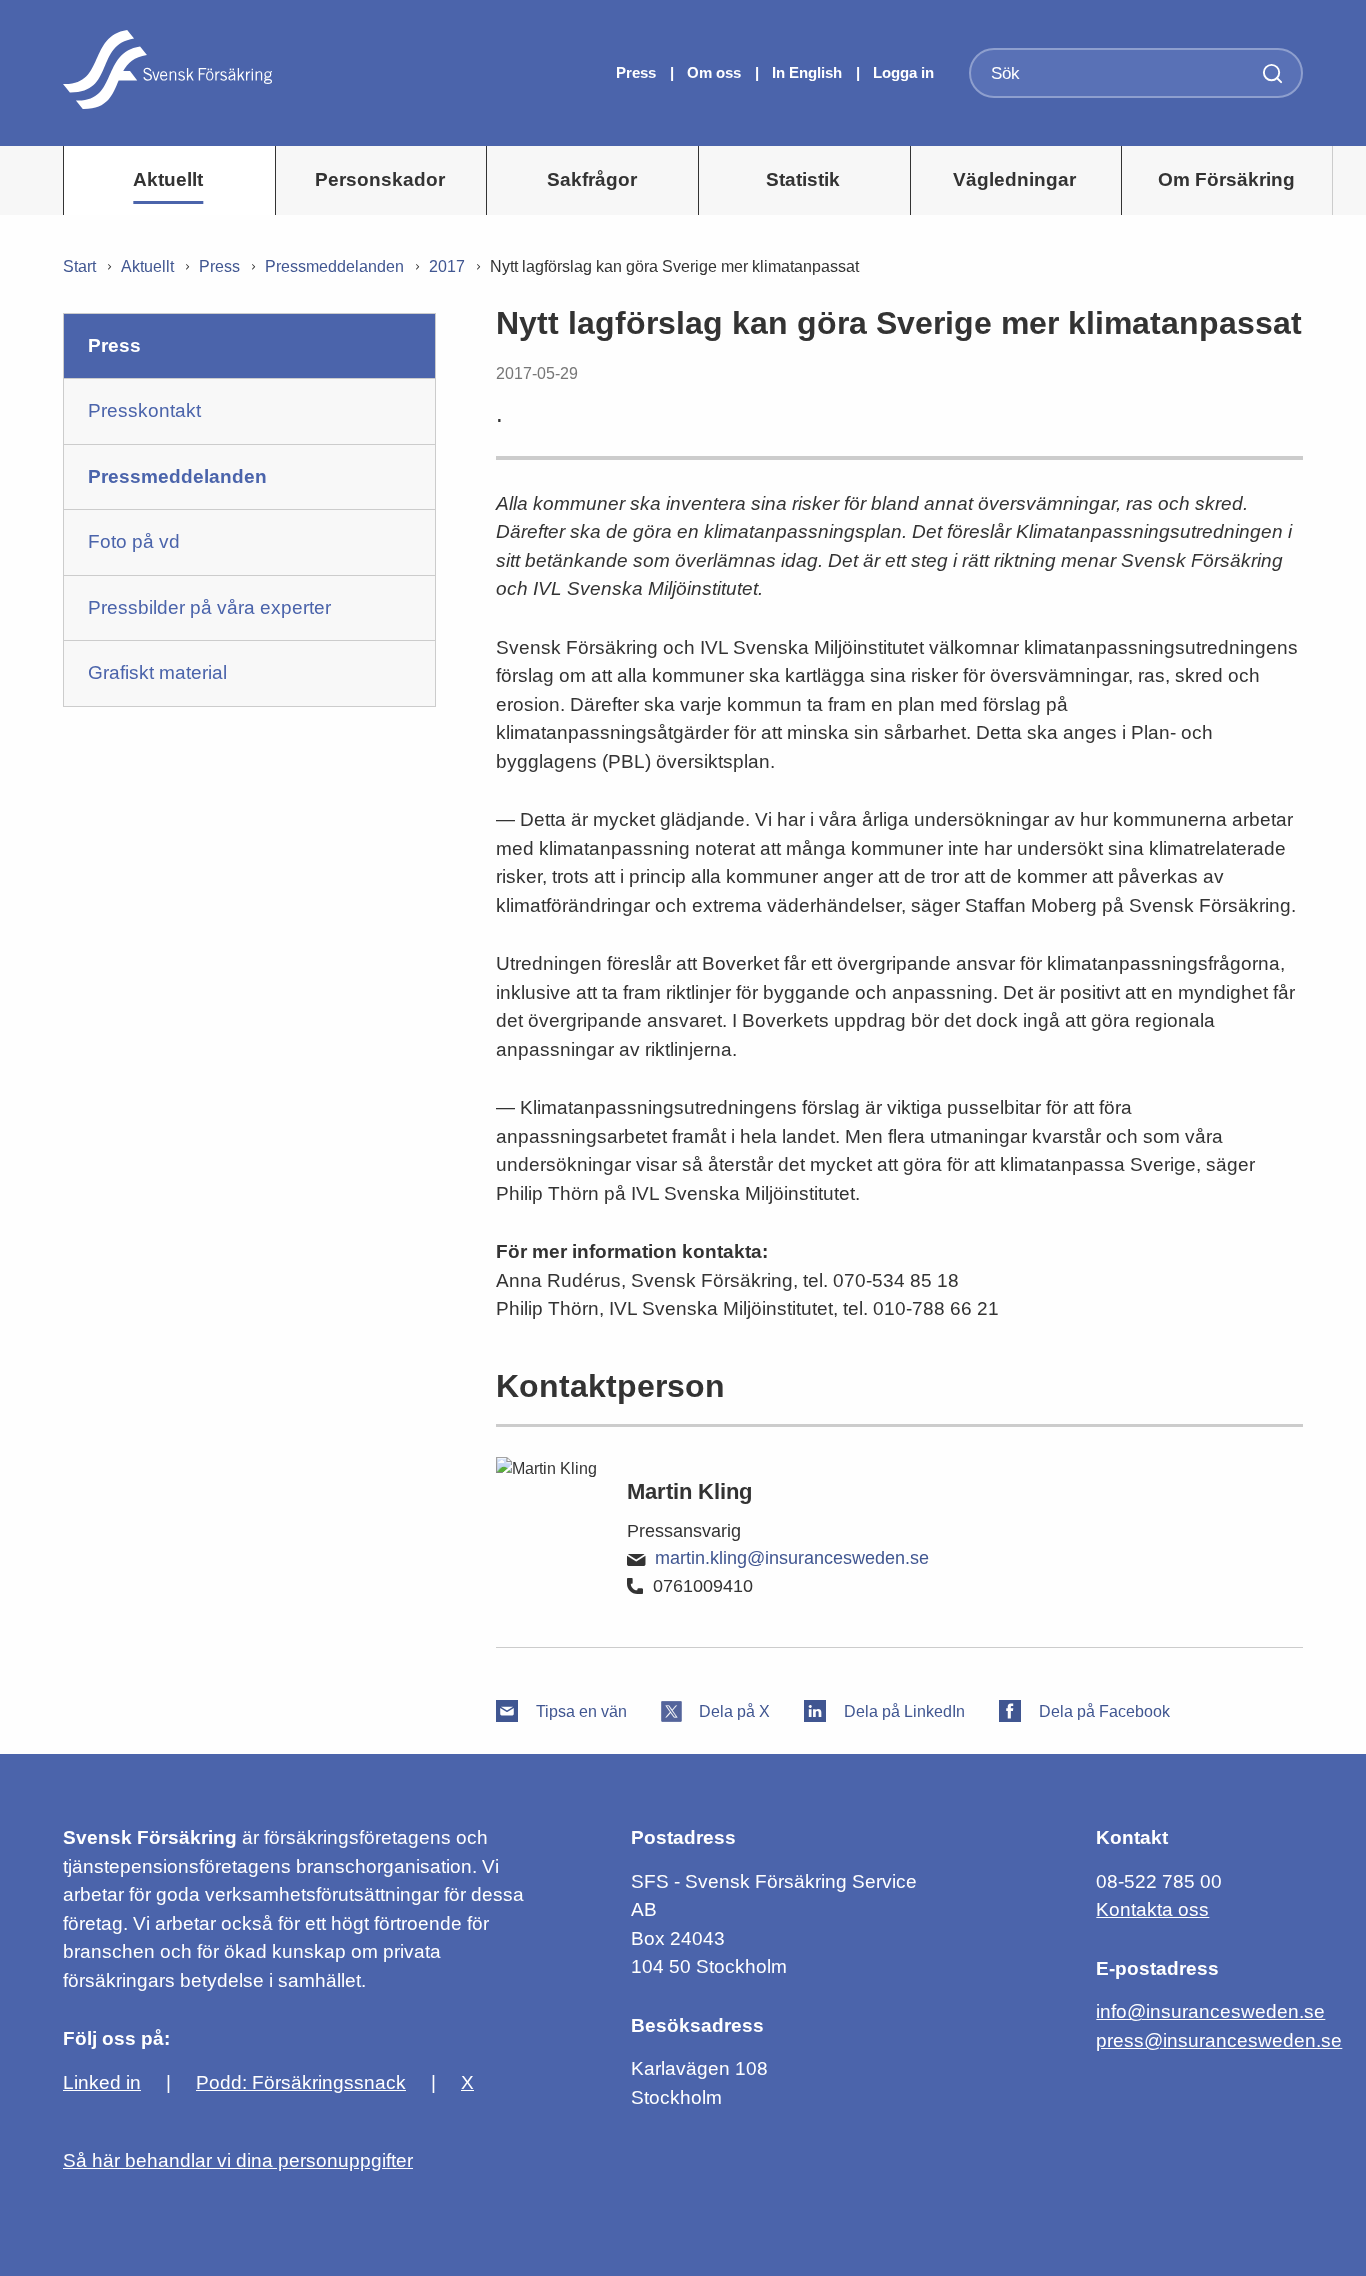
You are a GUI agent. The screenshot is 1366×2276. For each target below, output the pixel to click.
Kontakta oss (1152, 1909)
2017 (447, 266)
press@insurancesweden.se (1219, 2040)
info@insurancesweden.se (1210, 2011)
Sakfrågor (592, 179)
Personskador (380, 179)
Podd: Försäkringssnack (301, 2082)
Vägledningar (1014, 179)
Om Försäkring (1226, 179)
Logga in (903, 72)
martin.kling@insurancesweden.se (792, 1558)
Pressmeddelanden (334, 266)
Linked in (102, 2082)
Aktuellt (168, 179)
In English (807, 72)
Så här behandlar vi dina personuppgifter (238, 2160)
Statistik (803, 179)
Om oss (716, 72)
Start (79, 266)
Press (638, 72)
